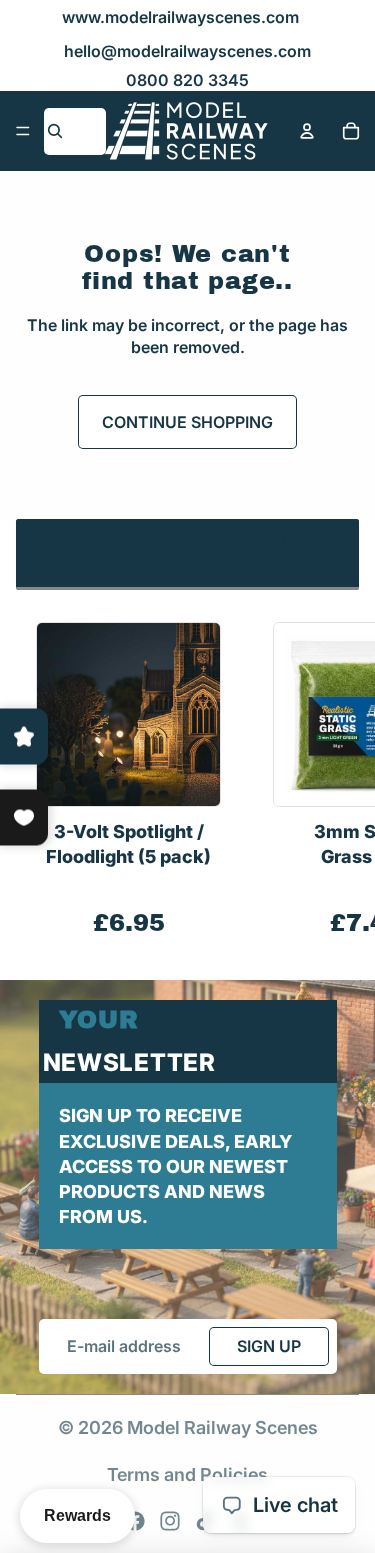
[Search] (55, 131)
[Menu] (23, 131)
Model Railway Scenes (222, 1427)
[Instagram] (170, 1521)
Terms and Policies (187, 1474)
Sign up (269, 1346)
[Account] (307, 131)
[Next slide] (337, 781)
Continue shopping (187, 422)
